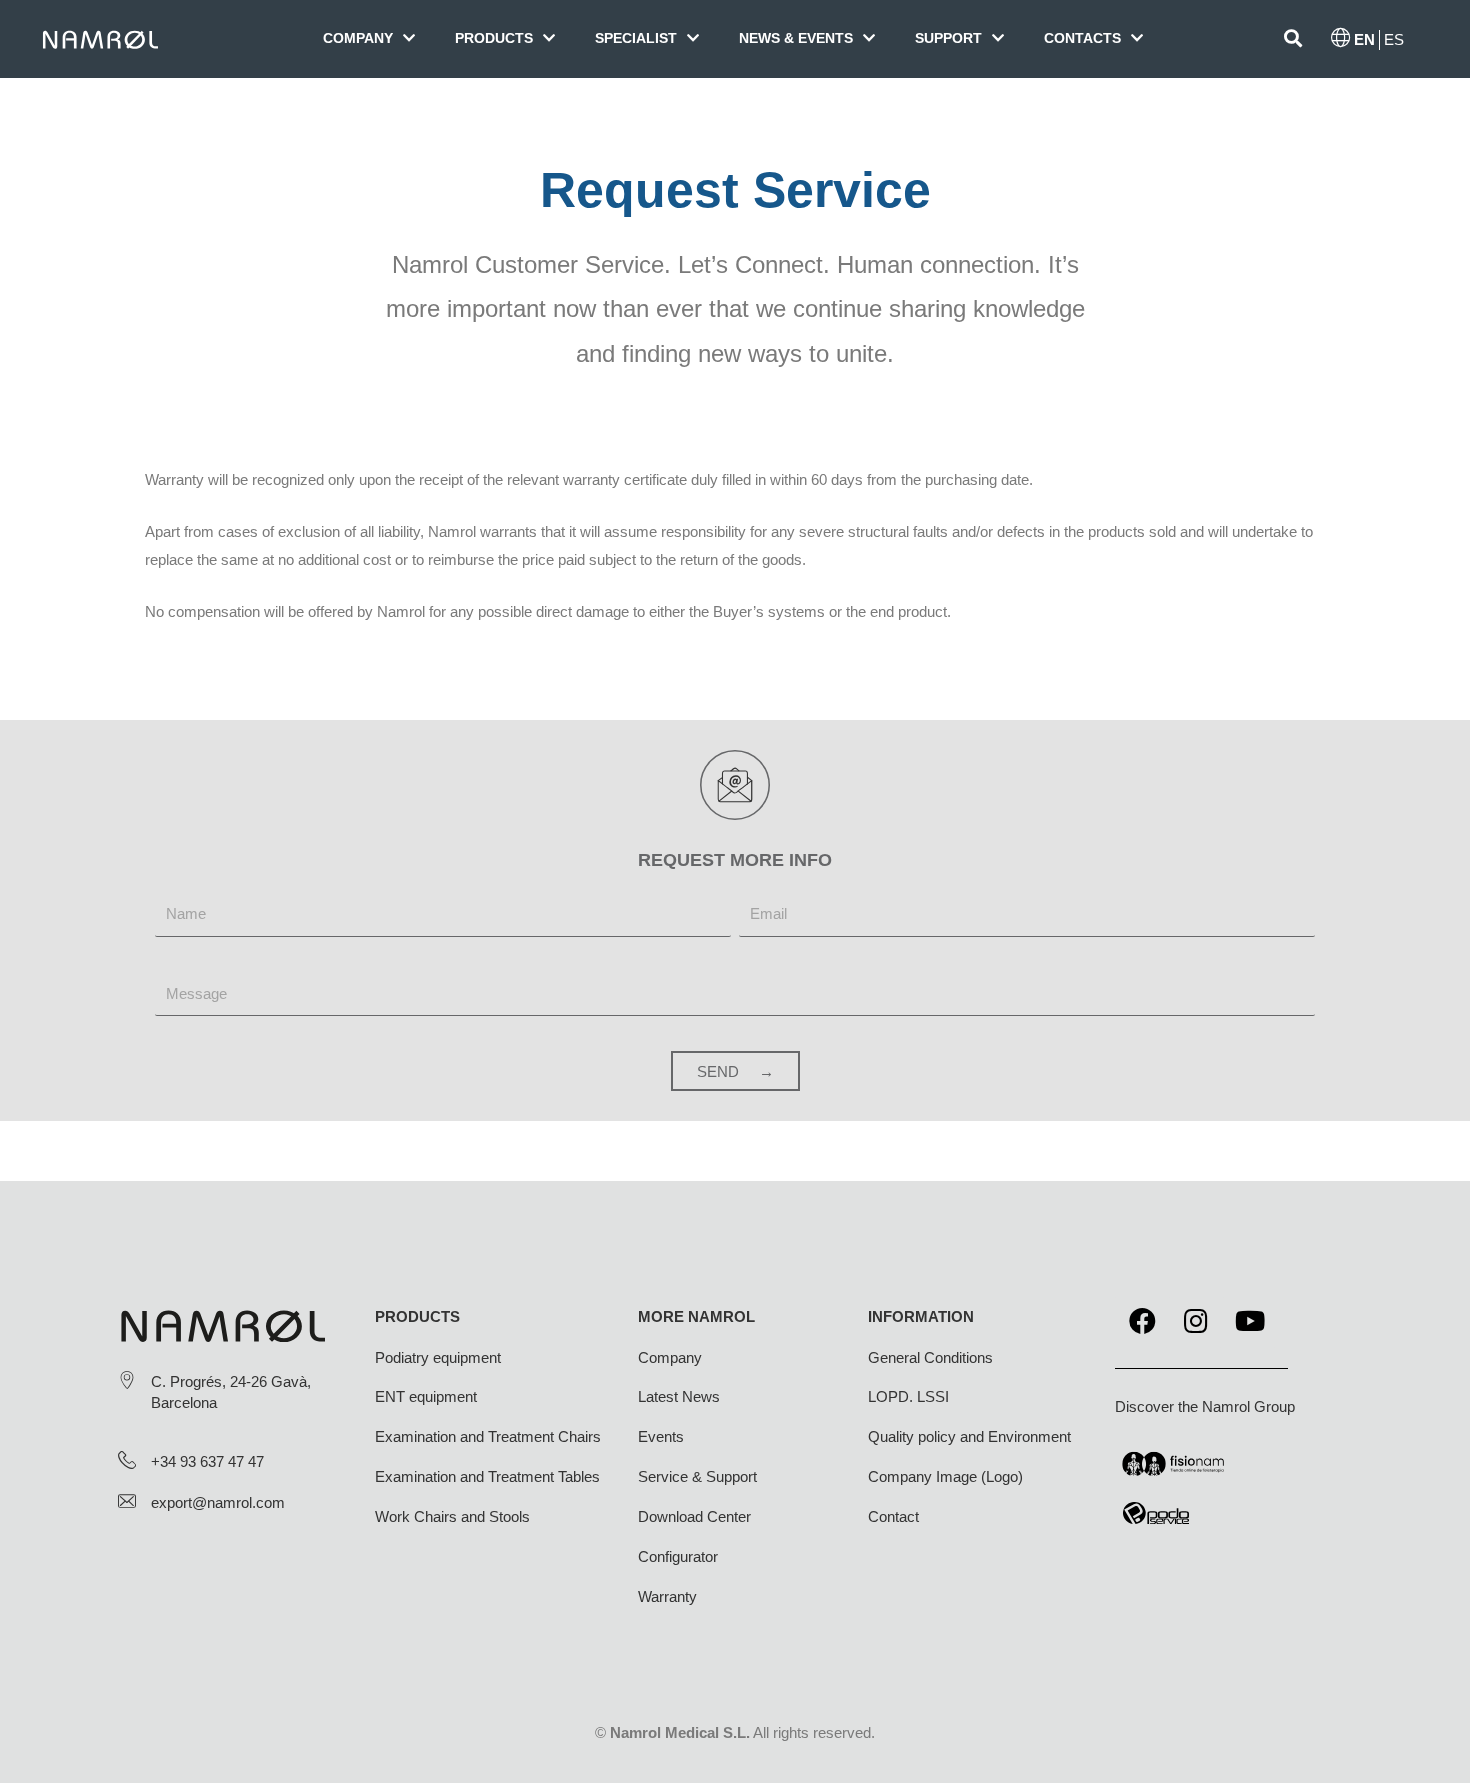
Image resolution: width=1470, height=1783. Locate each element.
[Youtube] (1250, 1321)
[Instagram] (1196, 1321)
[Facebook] (1142, 1321)
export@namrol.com (218, 1502)
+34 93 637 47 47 (207, 1461)
